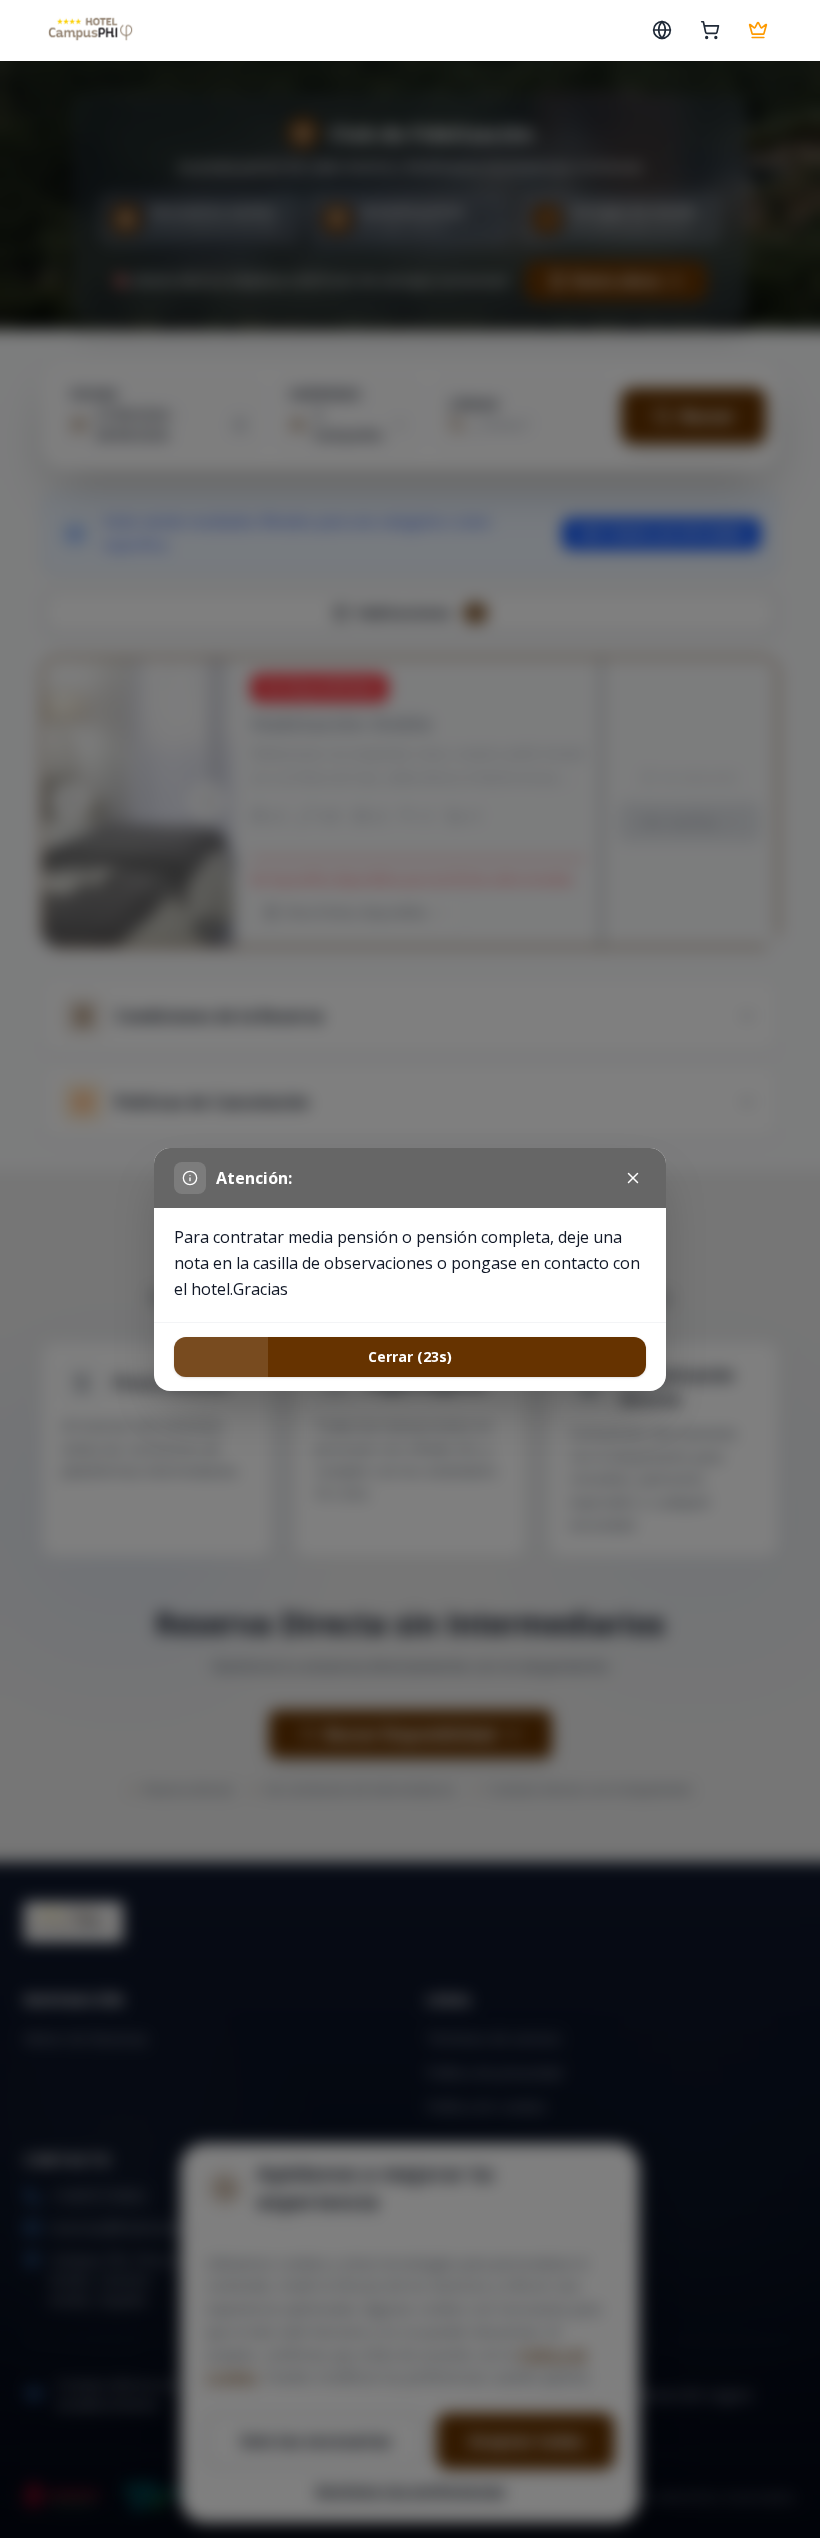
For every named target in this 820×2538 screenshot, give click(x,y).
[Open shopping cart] (710, 30)
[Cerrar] (633, 1178)
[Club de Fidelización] (758, 30)
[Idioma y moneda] (662, 30)
